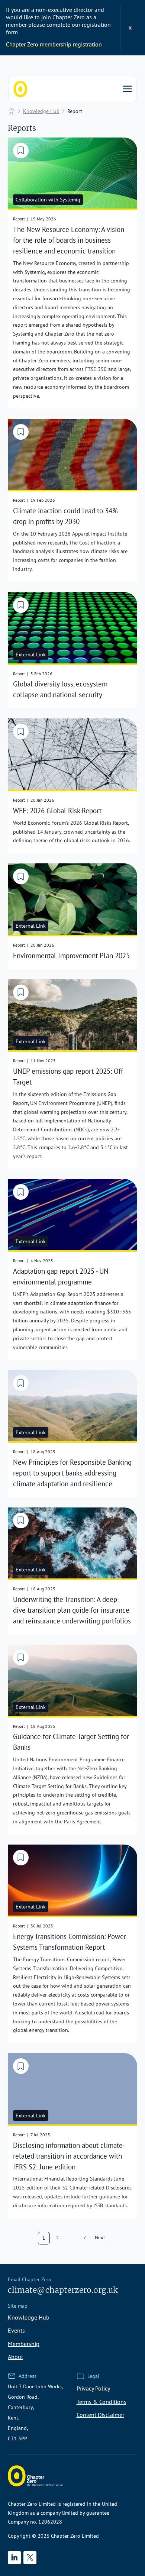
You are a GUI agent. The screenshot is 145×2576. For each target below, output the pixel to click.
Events (16, 2330)
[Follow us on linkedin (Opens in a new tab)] (14, 2558)
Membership (24, 2344)
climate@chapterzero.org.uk (63, 2290)
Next (100, 2237)
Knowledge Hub (41, 111)
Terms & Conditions (101, 2402)
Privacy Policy (93, 2388)
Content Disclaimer (100, 2415)
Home (12, 111)
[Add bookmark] (21, 151)
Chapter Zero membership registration (54, 44)
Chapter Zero (20, 89)
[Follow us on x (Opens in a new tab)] (30, 2558)
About (15, 2357)
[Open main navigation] (127, 89)
